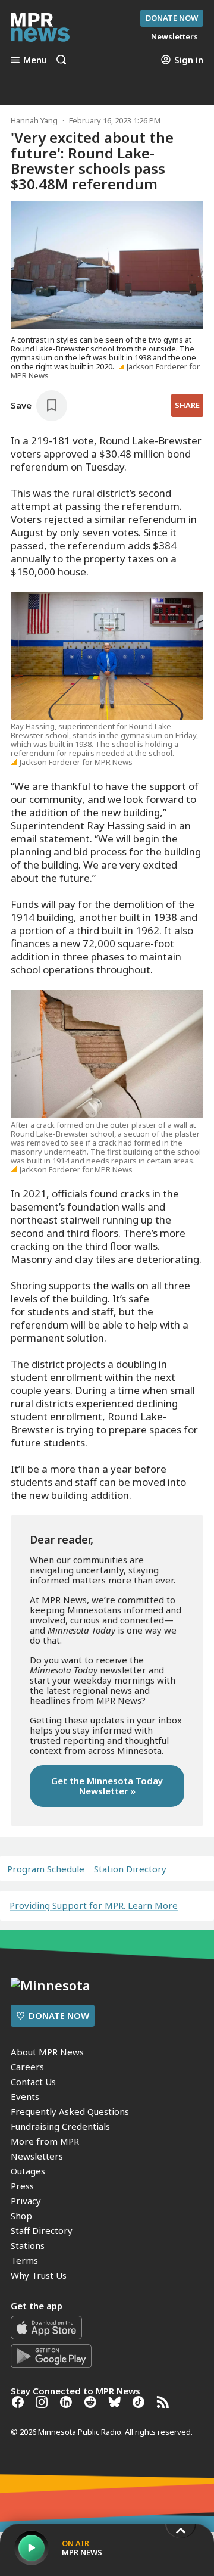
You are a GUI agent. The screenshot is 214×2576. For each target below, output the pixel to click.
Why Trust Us (39, 2275)
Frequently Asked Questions (70, 2111)
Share (187, 405)
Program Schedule (46, 1869)
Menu (35, 60)
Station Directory (130, 1869)
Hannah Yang (34, 120)
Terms (24, 2260)
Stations (28, 2245)
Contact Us (33, 2082)
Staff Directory (42, 2230)
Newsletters (37, 2156)
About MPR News (47, 2052)
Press (22, 2186)
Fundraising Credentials (60, 2126)
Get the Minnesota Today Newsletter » (107, 1786)
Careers (27, 2067)
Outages (28, 2171)
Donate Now (172, 18)
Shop (21, 2216)
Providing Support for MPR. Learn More (94, 1905)
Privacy (26, 2201)
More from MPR (45, 2141)
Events (25, 2096)
